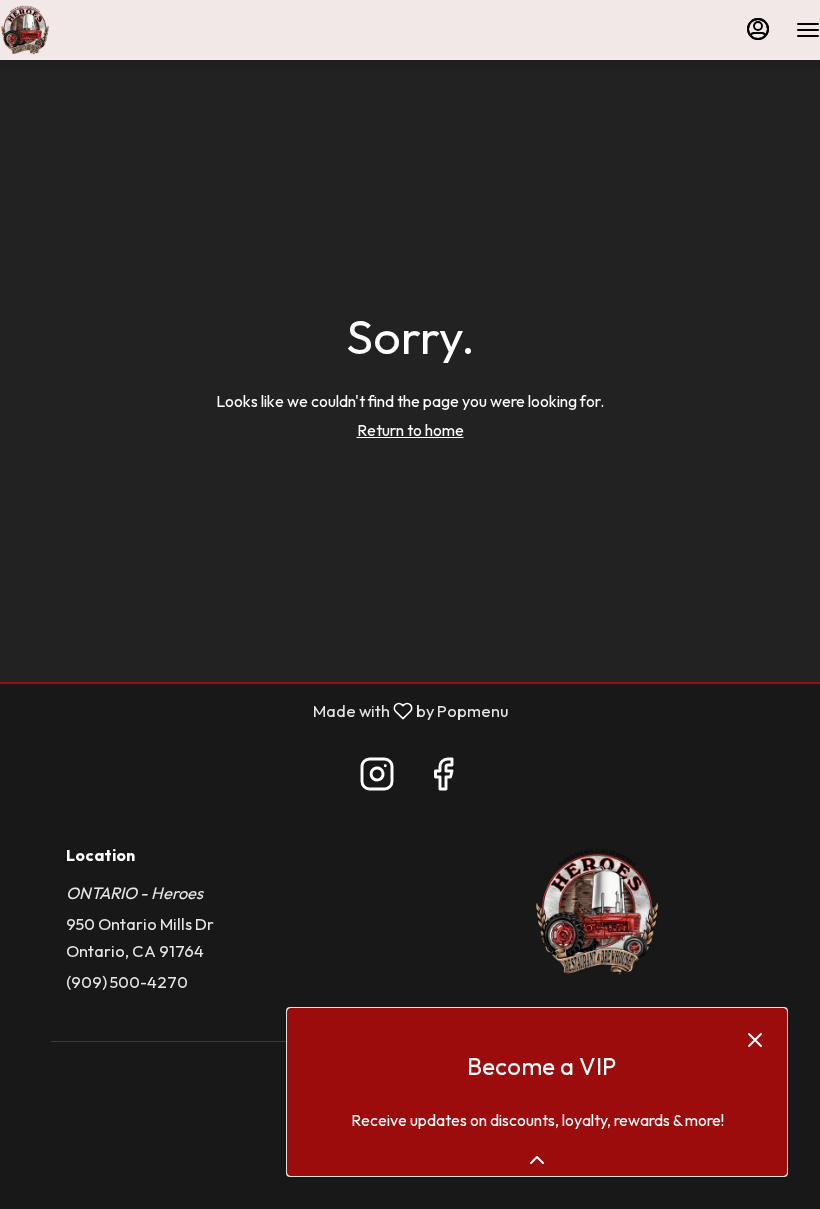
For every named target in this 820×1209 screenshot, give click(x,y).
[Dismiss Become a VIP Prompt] (755, 1040)
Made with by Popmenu (261, 711)
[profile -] (758, 29)
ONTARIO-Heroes (597, 912)
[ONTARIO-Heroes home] (90, 30)
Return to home (410, 430)
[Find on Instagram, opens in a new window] (377, 779)
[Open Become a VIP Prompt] (537, 1160)
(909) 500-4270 (127, 981)
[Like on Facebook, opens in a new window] (443, 779)
